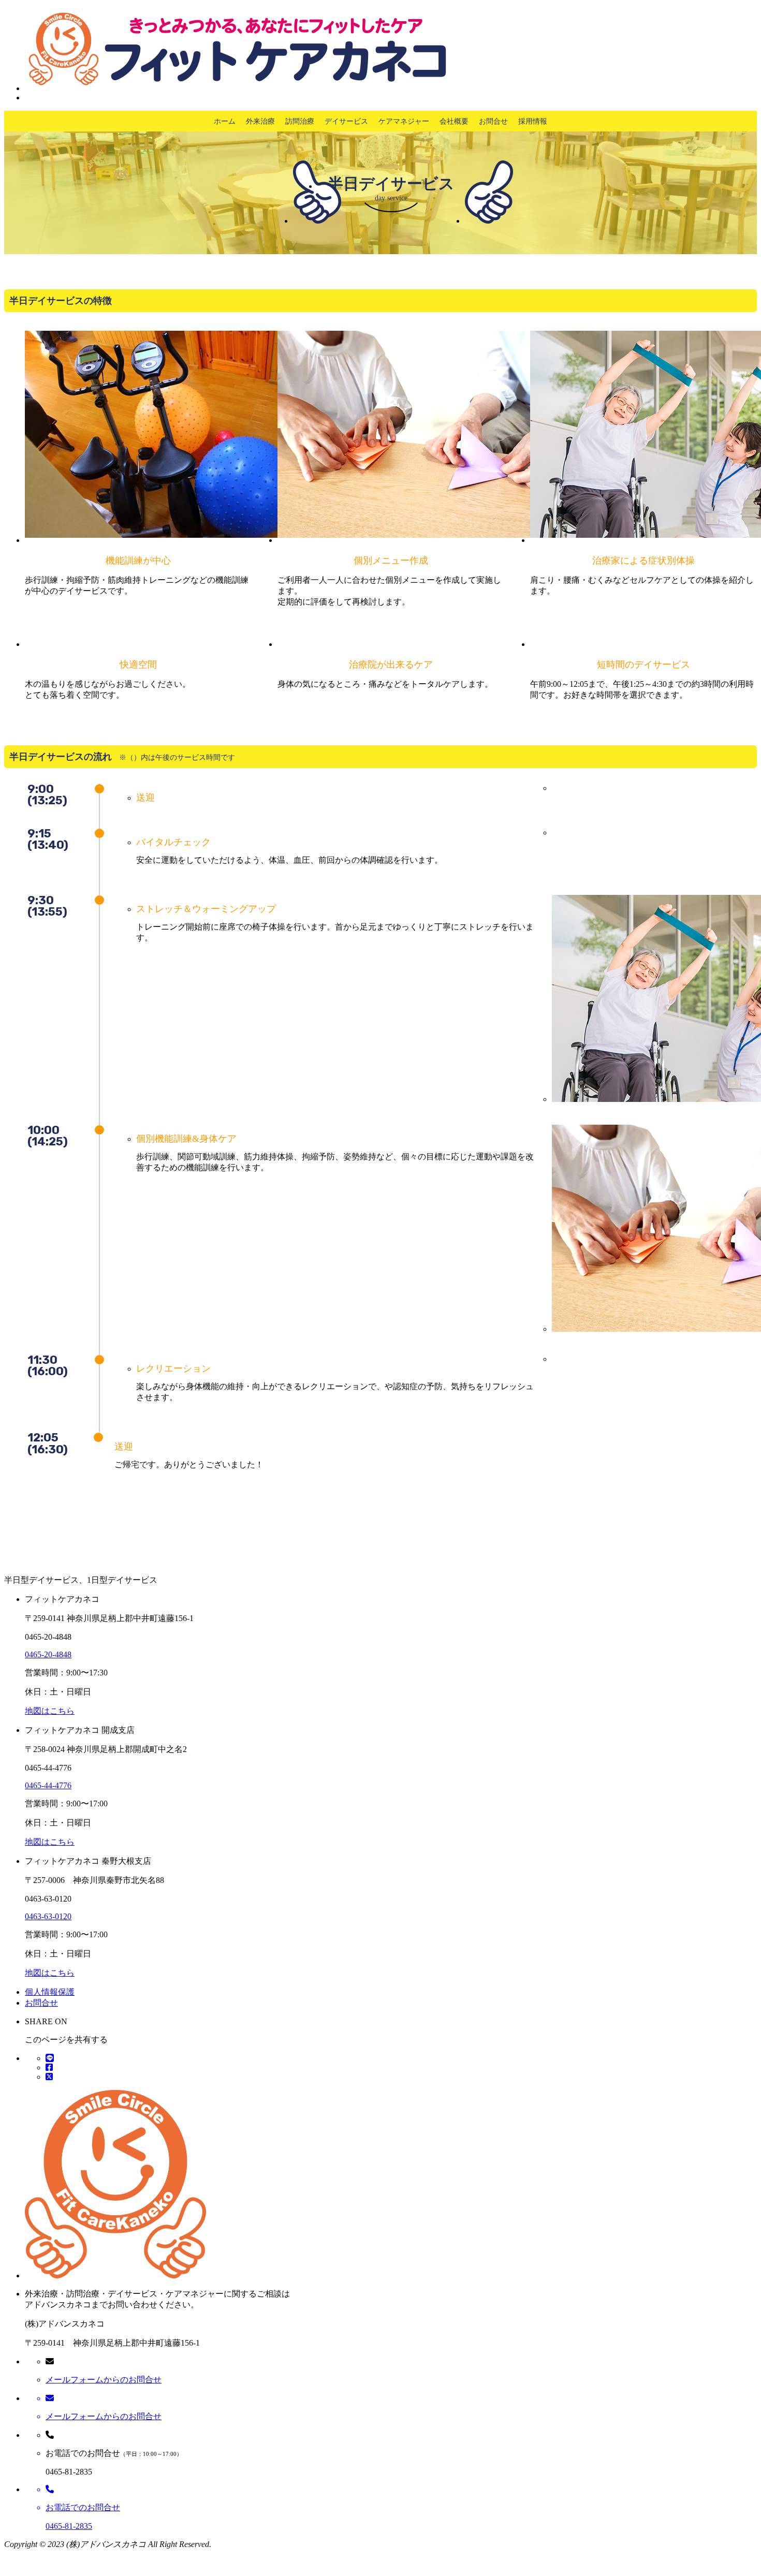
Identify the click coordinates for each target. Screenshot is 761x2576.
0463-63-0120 (48, 1916)
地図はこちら (50, 1711)
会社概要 (454, 121)
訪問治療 (300, 121)
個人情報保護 (50, 1992)
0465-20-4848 (48, 1654)
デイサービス (346, 121)
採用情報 (533, 121)
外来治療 (260, 121)
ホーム (225, 121)
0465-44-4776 (48, 1785)
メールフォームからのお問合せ (104, 2380)
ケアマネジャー (404, 121)
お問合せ (493, 121)
